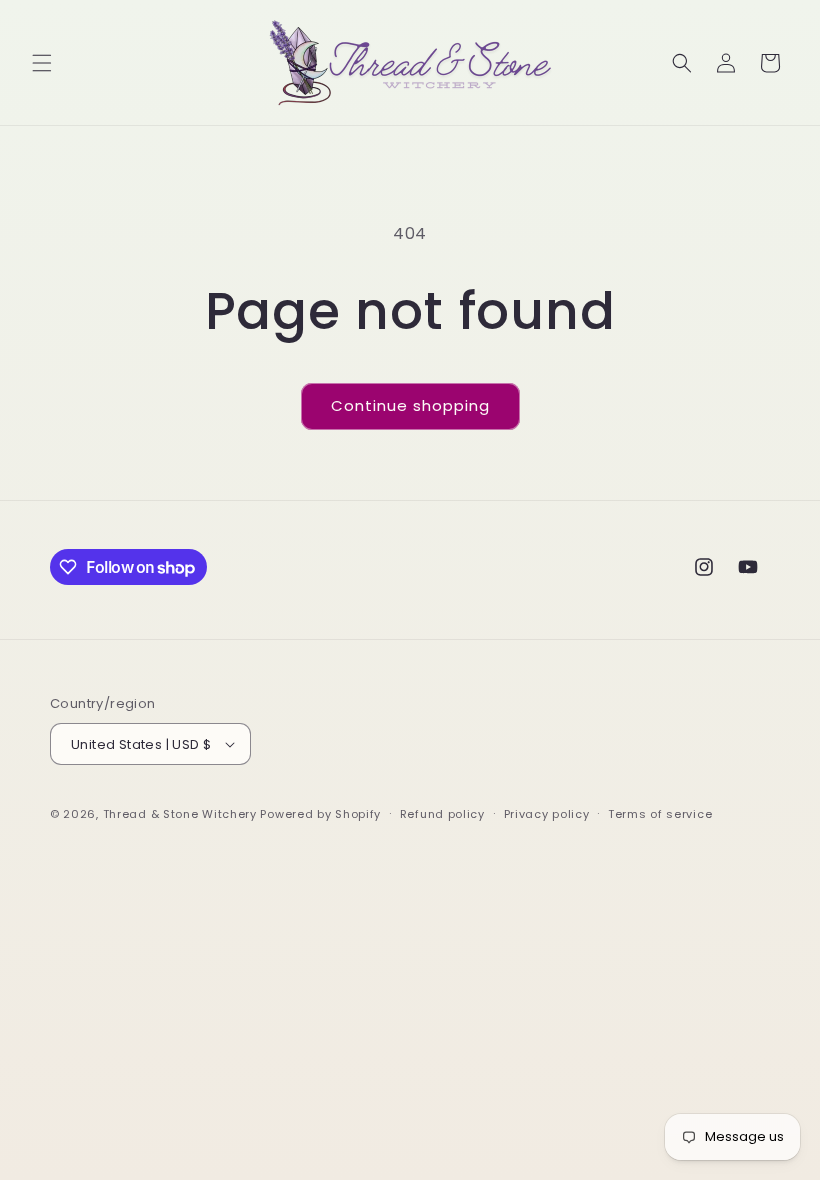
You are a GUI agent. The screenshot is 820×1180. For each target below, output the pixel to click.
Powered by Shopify (320, 814)
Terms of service (660, 814)
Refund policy (442, 814)
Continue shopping (410, 405)
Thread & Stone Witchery (180, 814)
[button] (42, 63)
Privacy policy (547, 814)
